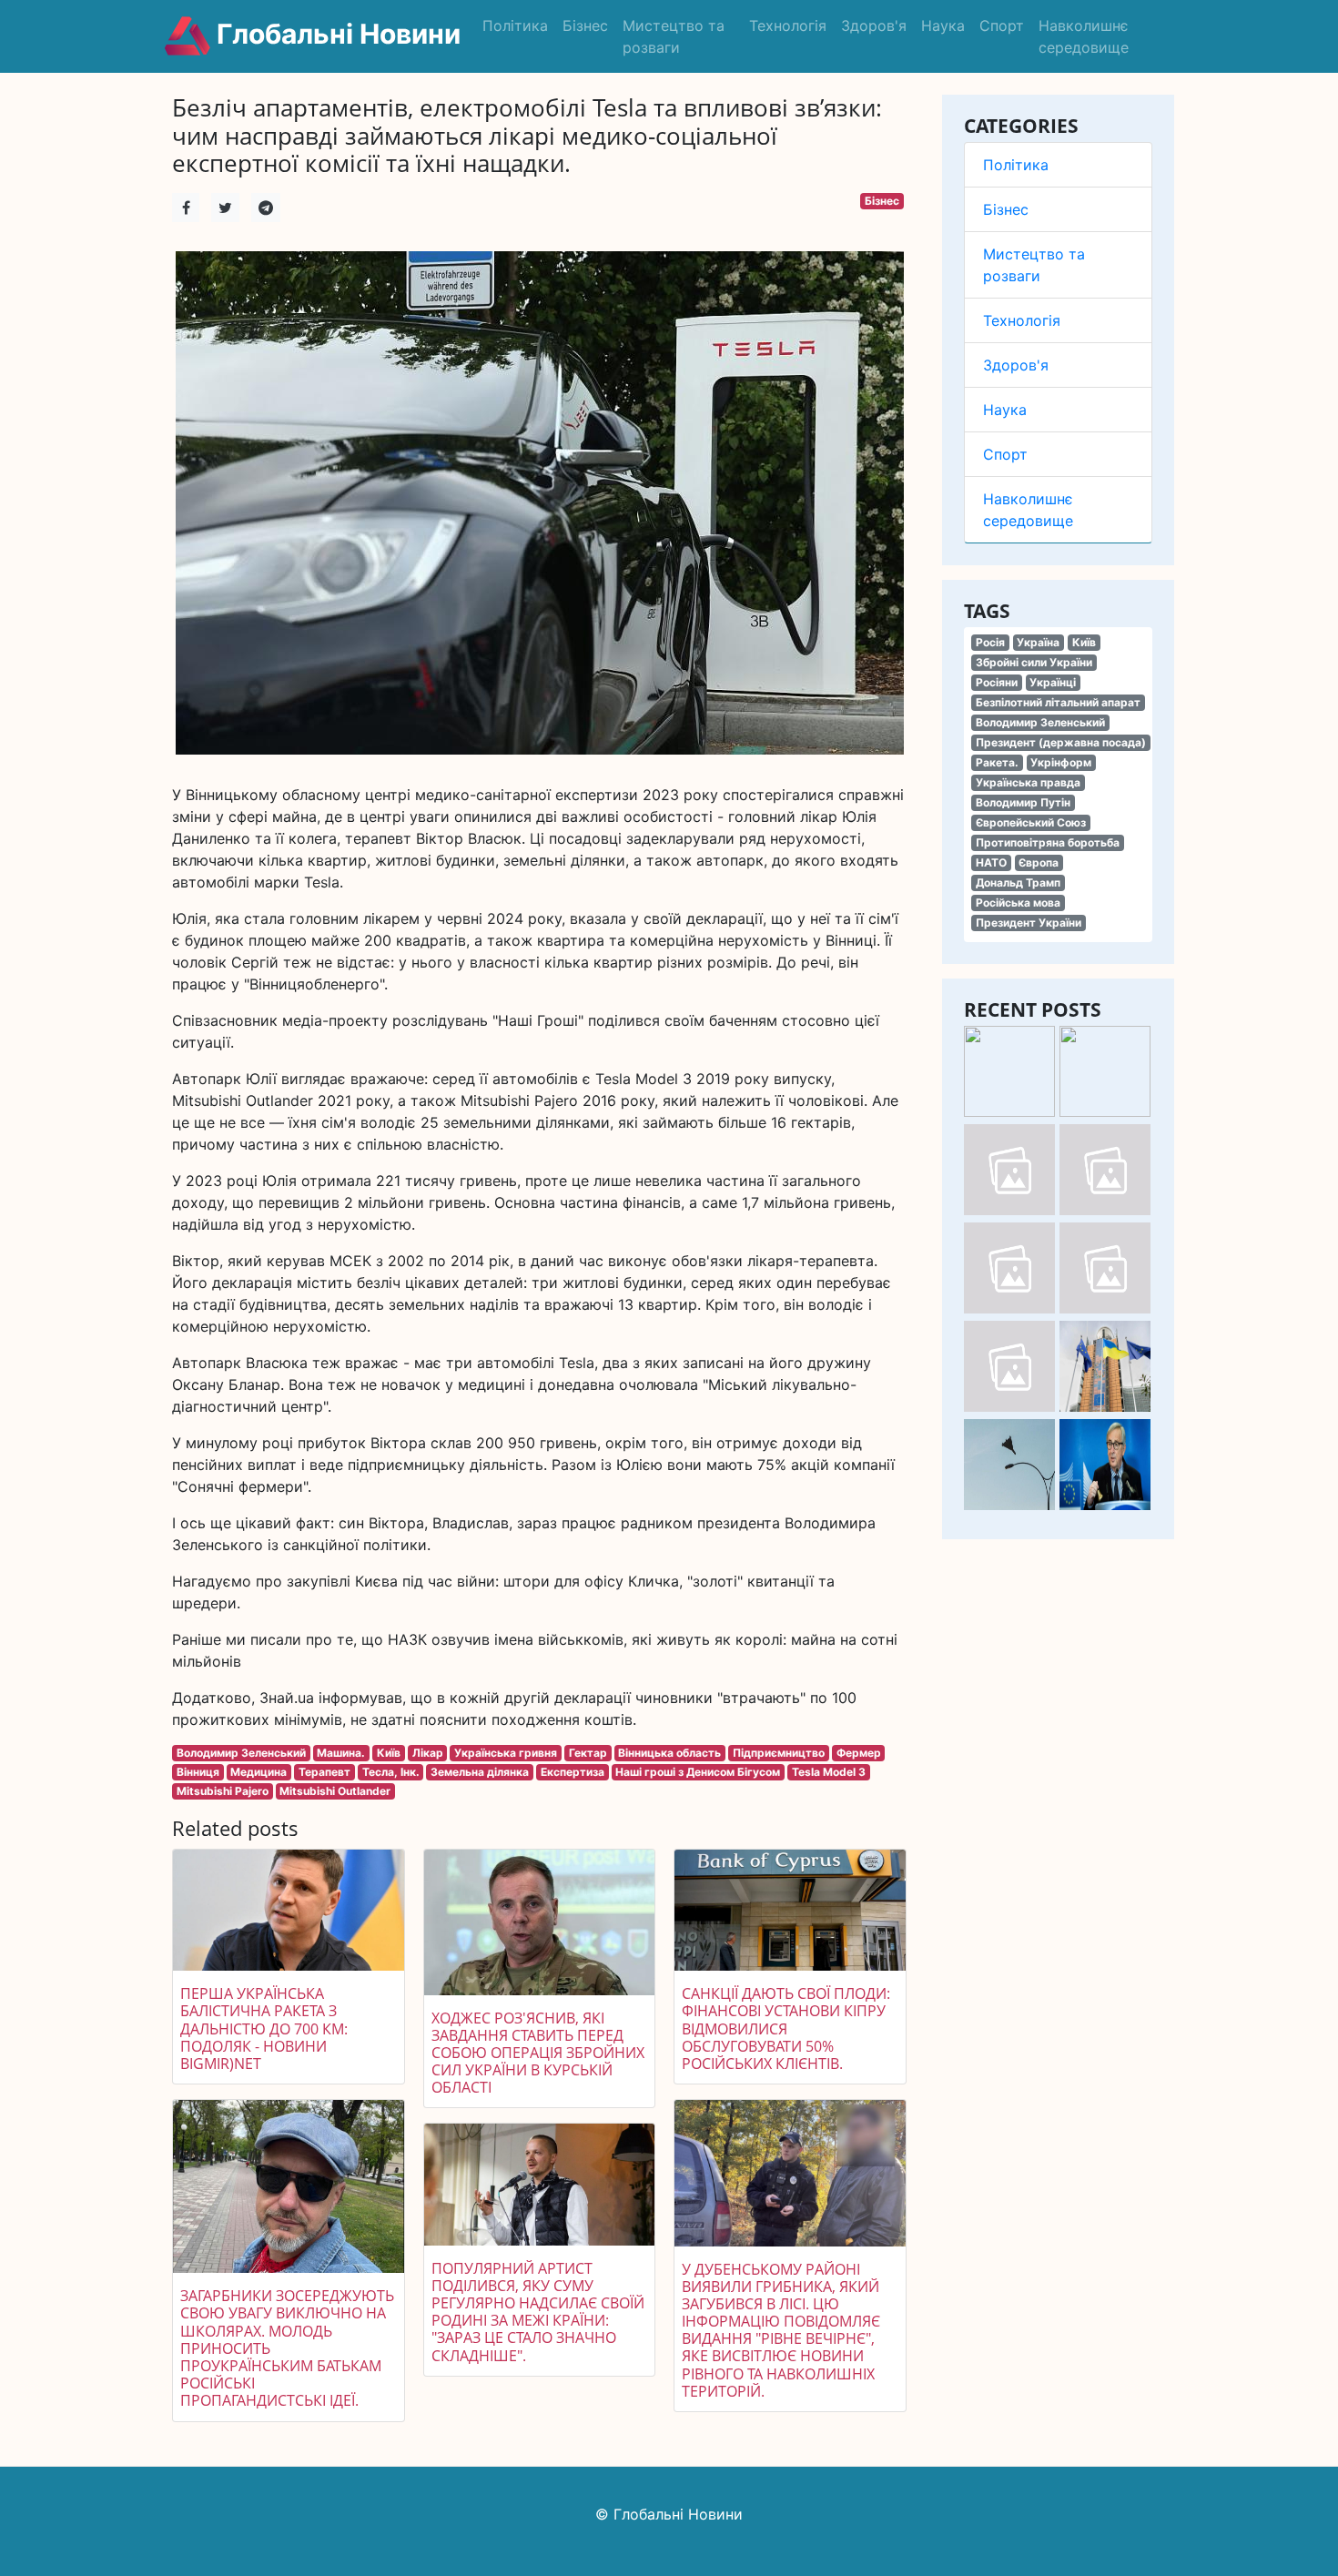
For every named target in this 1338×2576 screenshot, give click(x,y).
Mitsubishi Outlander (335, 1791)
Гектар (588, 1753)
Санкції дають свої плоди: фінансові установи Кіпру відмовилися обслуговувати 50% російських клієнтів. (786, 2028)
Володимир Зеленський (1040, 722)
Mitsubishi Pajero (223, 1791)
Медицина (258, 1772)
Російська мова (1018, 903)
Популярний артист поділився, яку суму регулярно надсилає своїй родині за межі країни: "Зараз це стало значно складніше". (538, 2312)
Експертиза (573, 1772)
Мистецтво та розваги (674, 36)
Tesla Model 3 (829, 1772)
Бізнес (585, 25)
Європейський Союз (1031, 822)
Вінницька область (669, 1753)
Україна (1038, 642)
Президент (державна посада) (1061, 742)
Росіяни (997, 682)
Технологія (788, 25)
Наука (943, 25)
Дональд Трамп (1018, 882)
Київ (1084, 642)
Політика (515, 25)
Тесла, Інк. (391, 1772)
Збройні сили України (1034, 662)
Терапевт (324, 1772)
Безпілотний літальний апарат (1058, 702)
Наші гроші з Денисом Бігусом (698, 1772)
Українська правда (1028, 782)
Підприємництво (779, 1753)
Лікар (428, 1753)
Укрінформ (1061, 762)
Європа (1039, 862)
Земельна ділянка (480, 1772)
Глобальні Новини (335, 34)
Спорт (1002, 25)
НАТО (991, 862)
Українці (1053, 682)
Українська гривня (506, 1753)
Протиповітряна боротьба (1048, 842)
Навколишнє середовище (1084, 36)
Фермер (859, 1753)
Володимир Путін (1023, 802)
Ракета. (997, 762)
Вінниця (198, 1772)
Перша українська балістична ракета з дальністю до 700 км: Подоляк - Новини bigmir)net (264, 2028)
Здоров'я (874, 25)
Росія (990, 642)
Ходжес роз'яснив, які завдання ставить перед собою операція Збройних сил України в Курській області (538, 2053)
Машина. (341, 1753)
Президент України (1029, 923)
